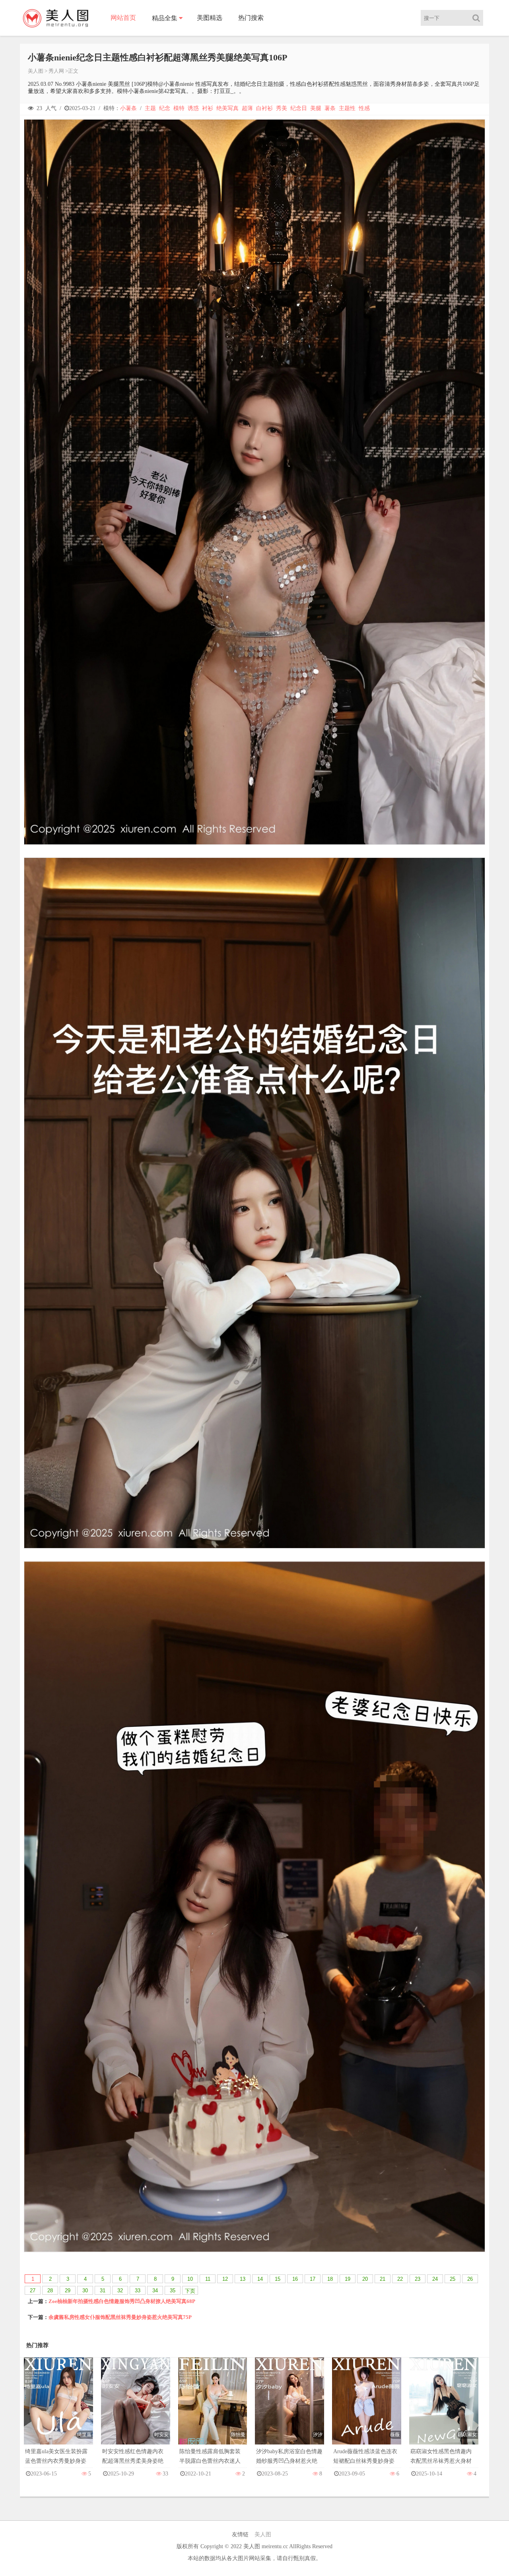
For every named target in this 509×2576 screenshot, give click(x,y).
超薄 (247, 108)
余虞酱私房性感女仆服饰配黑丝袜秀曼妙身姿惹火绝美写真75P (120, 2317)
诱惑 (193, 108)
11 (208, 2279)
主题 (150, 108)
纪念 (165, 108)
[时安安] (136, 2409)
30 (85, 2291)
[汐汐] (289, 2409)
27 (33, 2291)
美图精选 (210, 18)
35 (173, 2291)
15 (278, 2279)
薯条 (330, 108)
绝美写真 (227, 108)
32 (120, 2291)
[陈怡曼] (213, 2409)
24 (435, 2279)
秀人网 (56, 71)
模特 (179, 108)
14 (260, 2279)
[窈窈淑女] (444, 2409)
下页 (190, 2291)
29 (68, 2291)
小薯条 (128, 108)
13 (243, 2279)
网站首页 (123, 18)
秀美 (282, 108)
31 (103, 2291)
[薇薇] (367, 2409)
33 (138, 2291)
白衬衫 (264, 108)
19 (348, 2279)
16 (295, 2279)
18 (330, 2279)
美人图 (36, 71)
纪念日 (299, 108)
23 (418, 2279)
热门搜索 (251, 18)
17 (313, 2279)
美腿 (316, 108)
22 (400, 2279)
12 (225, 2279)
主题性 (347, 108)
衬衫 (208, 108)
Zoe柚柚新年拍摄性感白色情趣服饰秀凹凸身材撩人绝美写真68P (122, 2301)
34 (155, 2291)
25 (453, 2279)
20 (365, 2279)
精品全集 (165, 18)
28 (50, 2291)
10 (190, 2279)
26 (470, 2279)
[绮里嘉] (58, 2409)
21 (383, 2279)
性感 (364, 108)
